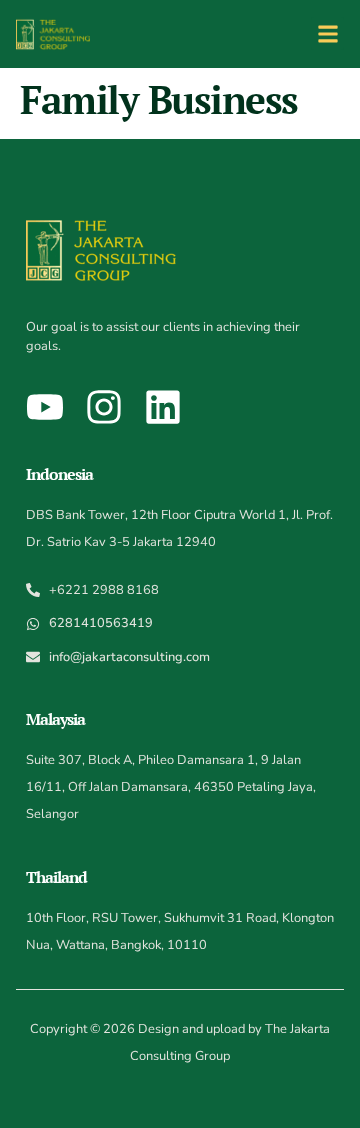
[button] (327, 33)
